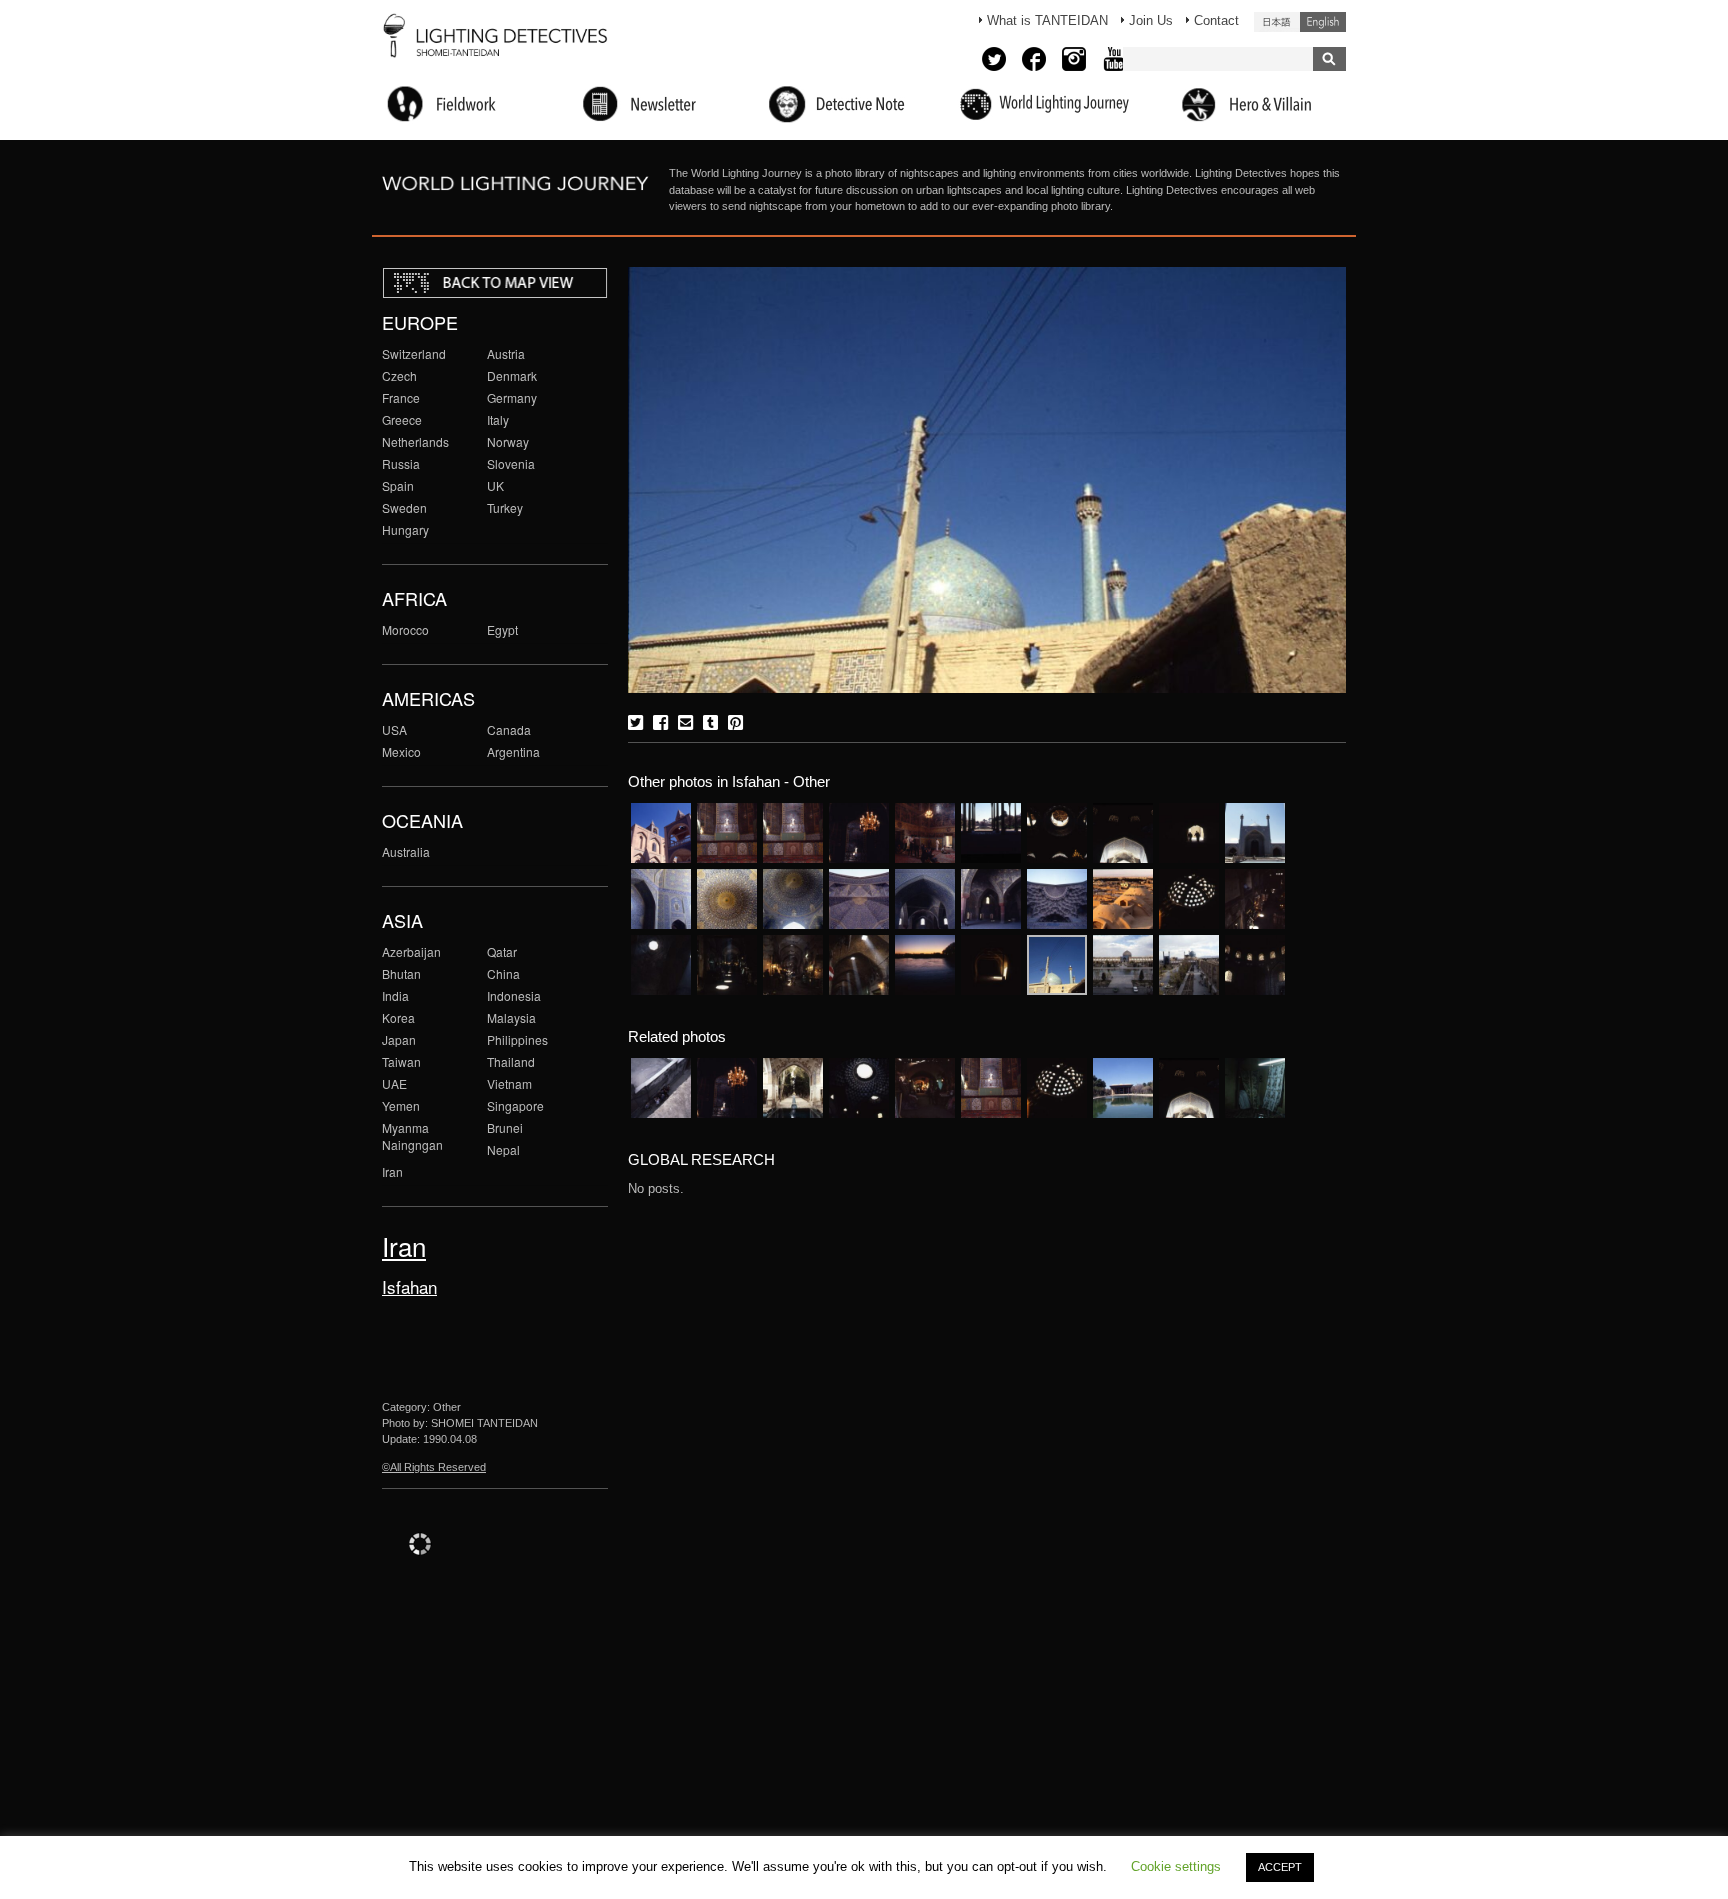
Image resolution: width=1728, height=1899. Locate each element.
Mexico (401, 751)
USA (394, 729)
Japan (399, 1039)
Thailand (511, 1061)
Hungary (405, 529)
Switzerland (414, 353)
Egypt (502, 629)
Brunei (505, 1127)
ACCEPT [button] (1280, 1867)
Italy (498, 419)
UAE (394, 1083)
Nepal (503, 1149)
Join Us (1151, 20)
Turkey (505, 507)
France (401, 397)
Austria (506, 353)
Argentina (513, 751)
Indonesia (514, 995)
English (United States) (1323, 22)
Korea (398, 1017)
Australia (406, 851)
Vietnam (509, 1083)
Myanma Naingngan (412, 1136)
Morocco (405, 629)
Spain (398, 485)
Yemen (401, 1105)
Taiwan (401, 1061)
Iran (392, 1171)
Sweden (404, 507)
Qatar (502, 951)
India (395, 995)
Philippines (517, 1039)
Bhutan (401, 973)
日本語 (1277, 22)
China (503, 973)
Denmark (512, 375)
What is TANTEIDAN (1047, 20)
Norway (508, 441)
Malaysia (511, 1017)
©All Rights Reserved (434, 1467)
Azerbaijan (411, 951)
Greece (402, 419)
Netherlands (415, 441)
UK (495, 485)
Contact (1216, 20)
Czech (399, 375)
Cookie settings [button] (1176, 1866)
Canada (509, 729)
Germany (512, 397)
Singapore (515, 1105)
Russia (401, 463)
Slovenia (511, 463)
